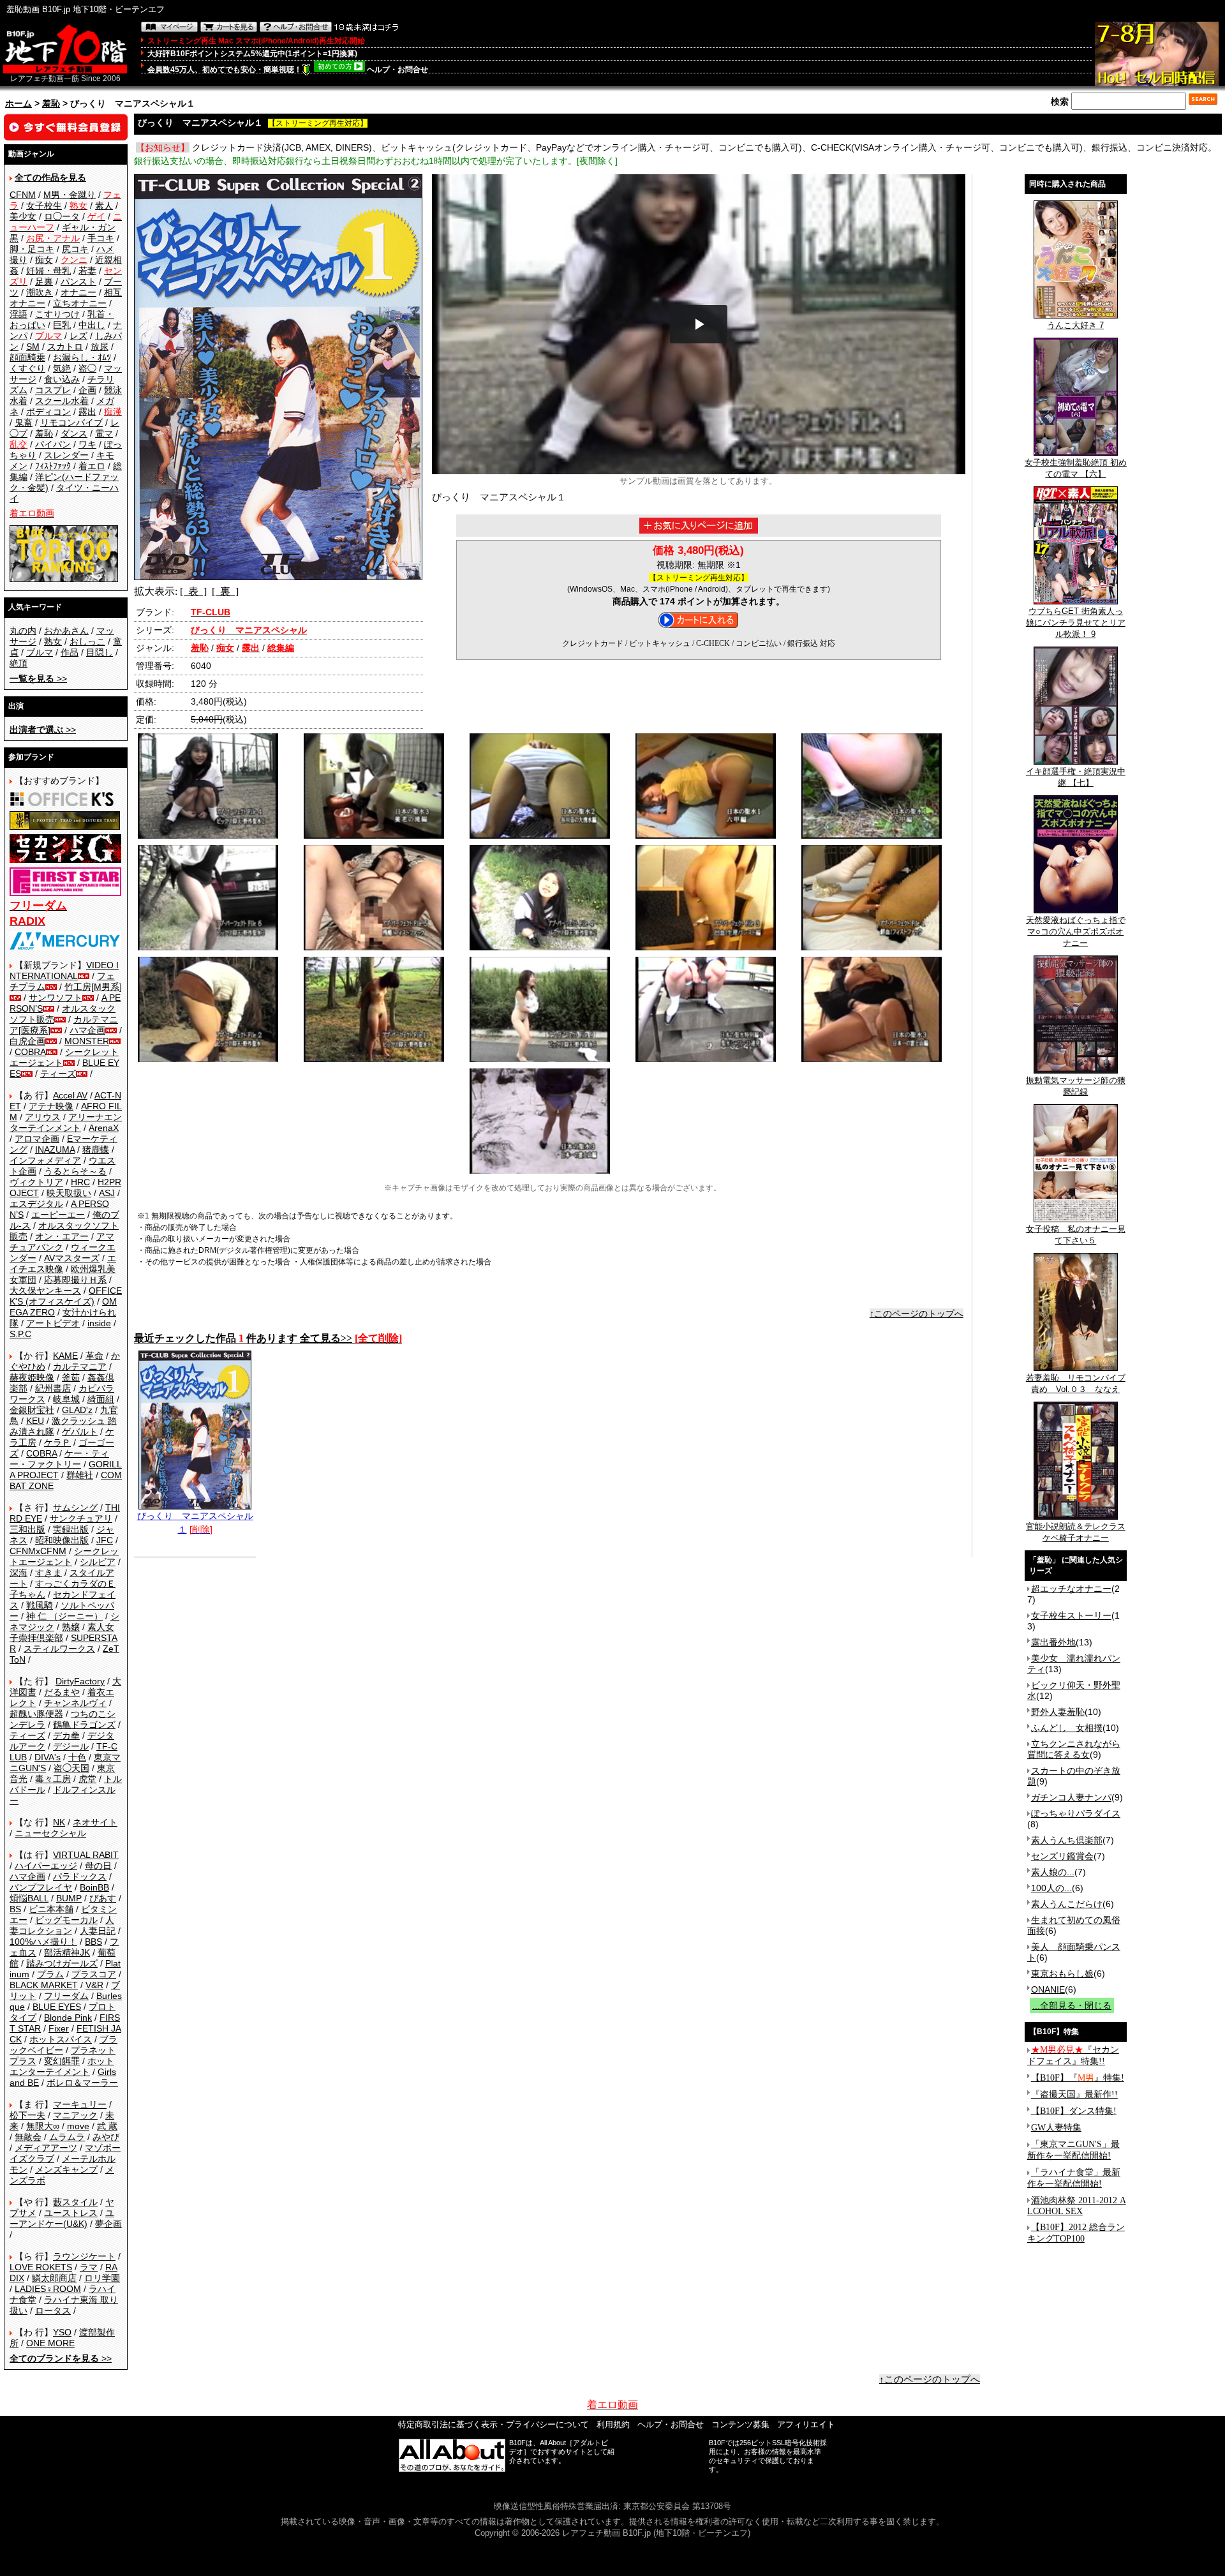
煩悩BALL (29, 1898)
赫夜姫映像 (32, 1377)
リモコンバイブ (71, 423)
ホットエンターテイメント (62, 2066)
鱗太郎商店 (54, 2278)
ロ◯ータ (62, 216)
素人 (104, 206)
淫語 (19, 314)
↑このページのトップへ (917, 1314)
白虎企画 (27, 1041)
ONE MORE (50, 2343)
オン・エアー (62, 1236)
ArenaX (104, 1128)
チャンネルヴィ (75, 1703)
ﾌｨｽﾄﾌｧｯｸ (53, 466)
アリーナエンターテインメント (66, 1122)
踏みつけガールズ (62, 1963)
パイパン (53, 444)
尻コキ (75, 249)
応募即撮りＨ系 (75, 1280)
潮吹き (40, 292)
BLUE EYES (57, 2007)
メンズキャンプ (66, 2169)
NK (59, 1822)
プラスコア (94, 1974)
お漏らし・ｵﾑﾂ (82, 357)
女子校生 (44, 206)
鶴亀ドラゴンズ (84, 1725)
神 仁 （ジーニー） (64, 1616)
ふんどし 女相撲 (1067, 1728)
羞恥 (51, 103)
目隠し (100, 652)
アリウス (43, 1117)
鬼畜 (24, 423)
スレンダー (66, 455)
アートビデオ (53, 1323)
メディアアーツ (46, 2148)
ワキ (87, 444)
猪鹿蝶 (96, 1149)
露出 (87, 412)
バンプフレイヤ (41, 1887)
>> (38, 678)
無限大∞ (43, 2126)
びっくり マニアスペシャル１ (195, 1523)
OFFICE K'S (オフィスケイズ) (66, 1296)
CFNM (23, 195)
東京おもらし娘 (1062, 1973)
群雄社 (80, 1475)
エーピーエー (58, 1215)
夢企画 (108, 2224)
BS (15, 1909)
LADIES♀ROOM (48, 2289)
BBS (93, 1942)
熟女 (53, 641)
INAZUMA (55, 1149)
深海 (19, 1573)
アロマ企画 (37, 1139)
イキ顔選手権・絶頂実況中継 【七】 (1076, 777)
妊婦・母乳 (48, 271)
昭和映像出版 (62, 1540)
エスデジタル (36, 1204)
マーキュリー (80, 2104)
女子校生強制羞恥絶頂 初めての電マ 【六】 (1076, 468)
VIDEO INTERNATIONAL (64, 970)
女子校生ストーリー (1071, 1615)
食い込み (62, 379)
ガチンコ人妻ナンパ (1071, 1797)
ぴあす (103, 1898)
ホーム (19, 103)
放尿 (100, 347)
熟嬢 (71, 1627)
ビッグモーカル (66, 1920)
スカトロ (65, 347)
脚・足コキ (32, 249)
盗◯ (87, 368)
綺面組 (101, 1399)
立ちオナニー (80, 303)
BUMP (69, 1898)
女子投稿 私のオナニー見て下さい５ (1076, 1235)
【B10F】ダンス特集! (1074, 2111)
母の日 (98, 1866)
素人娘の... (1053, 1872)
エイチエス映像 (63, 1263)
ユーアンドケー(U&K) (62, 2218)
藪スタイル (75, 2202)
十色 (77, 1757)
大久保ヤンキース (45, 1291)
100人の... (1051, 1888)
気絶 (62, 368)
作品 (70, 652)
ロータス (53, 2310)
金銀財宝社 (32, 1410)
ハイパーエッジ (46, 1866)
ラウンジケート (84, 2256)
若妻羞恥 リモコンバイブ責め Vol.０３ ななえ (1076, 1383)
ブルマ (40, 652)
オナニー (78, 292)
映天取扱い (69, 1193)
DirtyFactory (80, 1681)
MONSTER (87, 1041)
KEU (35, 1421)
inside (99, 1323)
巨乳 (62, 325)
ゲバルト (80, 1432)
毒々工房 (53, 1779)
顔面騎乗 (27, 357)
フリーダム (66, 1996)
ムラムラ (67, 2137)
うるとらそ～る (75, 1171)
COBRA (30, 1052)
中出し (92, 325)
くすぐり (27, 368)
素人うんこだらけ (1067, 1904)
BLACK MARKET (44, 1985)
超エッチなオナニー (1071, 1589)
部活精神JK (67, 1952)
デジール (71, 1746)
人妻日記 (98, 1931)
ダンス (74, 433)
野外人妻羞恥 (1058, 1712)
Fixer (59, 2028)
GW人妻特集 (1056, 2128)
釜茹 (71, 1377)
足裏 (44, 281)
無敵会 (28, 2137)
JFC (105, 1540)
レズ (78, 336)
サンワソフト (56, 998)
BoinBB (94, 1887)
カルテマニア (80, 1367)
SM (33, 347)
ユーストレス (71, 2213)
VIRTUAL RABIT (86, 1855)
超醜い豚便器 (36, 1714)
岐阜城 (66, 1399)
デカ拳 (66, 1735)
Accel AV (70, 1095)
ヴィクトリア (36, 1182)
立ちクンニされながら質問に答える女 (1074, 1749)
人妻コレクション (62, 1925)
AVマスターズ (72, 1258)
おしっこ (87, 641)
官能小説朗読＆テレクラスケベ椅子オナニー (1076, 1532)
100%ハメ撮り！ (43, 1942)
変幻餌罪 (62, 2061)
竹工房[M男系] (93, 987)
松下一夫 (27, 2115)
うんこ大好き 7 (1075, 325)
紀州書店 (53, 1388)
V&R (94, 1985)
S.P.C (20, 1334)
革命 (94, 1356)
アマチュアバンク (62, 1242)
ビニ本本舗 (51, 1909)
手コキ (101, 238)
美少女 (23, 216)
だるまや (62, 1692)
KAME (65, 1356)
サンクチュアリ (81, 1518)
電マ (104, 433)
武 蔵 (107, 2126)
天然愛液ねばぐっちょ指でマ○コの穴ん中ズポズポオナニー (1076, 932)
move (78, 2126)
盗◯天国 (71, 1768)
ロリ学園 (102, 2278)
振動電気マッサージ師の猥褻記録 (1076, 1086)
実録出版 (71, 1529)
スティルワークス (59, 1649)
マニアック (75, 2115)
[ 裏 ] (225, 591)
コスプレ (53, 390)
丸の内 (23, 631)
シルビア (98, 1562)
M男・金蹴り (70, 195)
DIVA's (48, 1757)
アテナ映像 (51, 1106)
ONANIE (1048, 1989)
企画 (87, 390)
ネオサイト (95, 1822)
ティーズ (58, 1074)
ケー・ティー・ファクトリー (59, 1459)
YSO (62, 2332)
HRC (80, 1182)
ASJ (107, 1193)
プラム (50, 1974)
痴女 (44, 260)
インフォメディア (45, 1160)
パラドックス (80, 1876)
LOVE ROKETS (41, 2267)
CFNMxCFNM (38, 1551)
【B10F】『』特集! (1078, 2078)
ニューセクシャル (50, 1833)
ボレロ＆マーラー (82, 2083)
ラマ (89, 2267)
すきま (48, 1573)
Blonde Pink (68, 2018)
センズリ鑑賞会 (1062, 1856)
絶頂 (19, 663)
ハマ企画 (87, 1030)
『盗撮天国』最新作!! (1074, 2094)
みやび (106, 2137)
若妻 (87, 271)
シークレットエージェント (64, 1556)
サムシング (75, 1508)
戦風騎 (40, 1605)
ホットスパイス (61, 2039)
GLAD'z (77, 1410)
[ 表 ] (193, 591)
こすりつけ (57, 314)
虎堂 (87, 1779)
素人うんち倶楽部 (1067, 1840)
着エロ (92, 466)
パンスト (78, 281)
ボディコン (48, 412)
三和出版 (27, 1529)
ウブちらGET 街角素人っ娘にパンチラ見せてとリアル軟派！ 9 (1076, 623)
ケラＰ (57, 1442)
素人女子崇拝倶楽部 (62, 1632)
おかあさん (66, 631)
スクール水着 (62, 401)
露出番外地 (1053, 1642)
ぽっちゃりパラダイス (1076, 1813)
